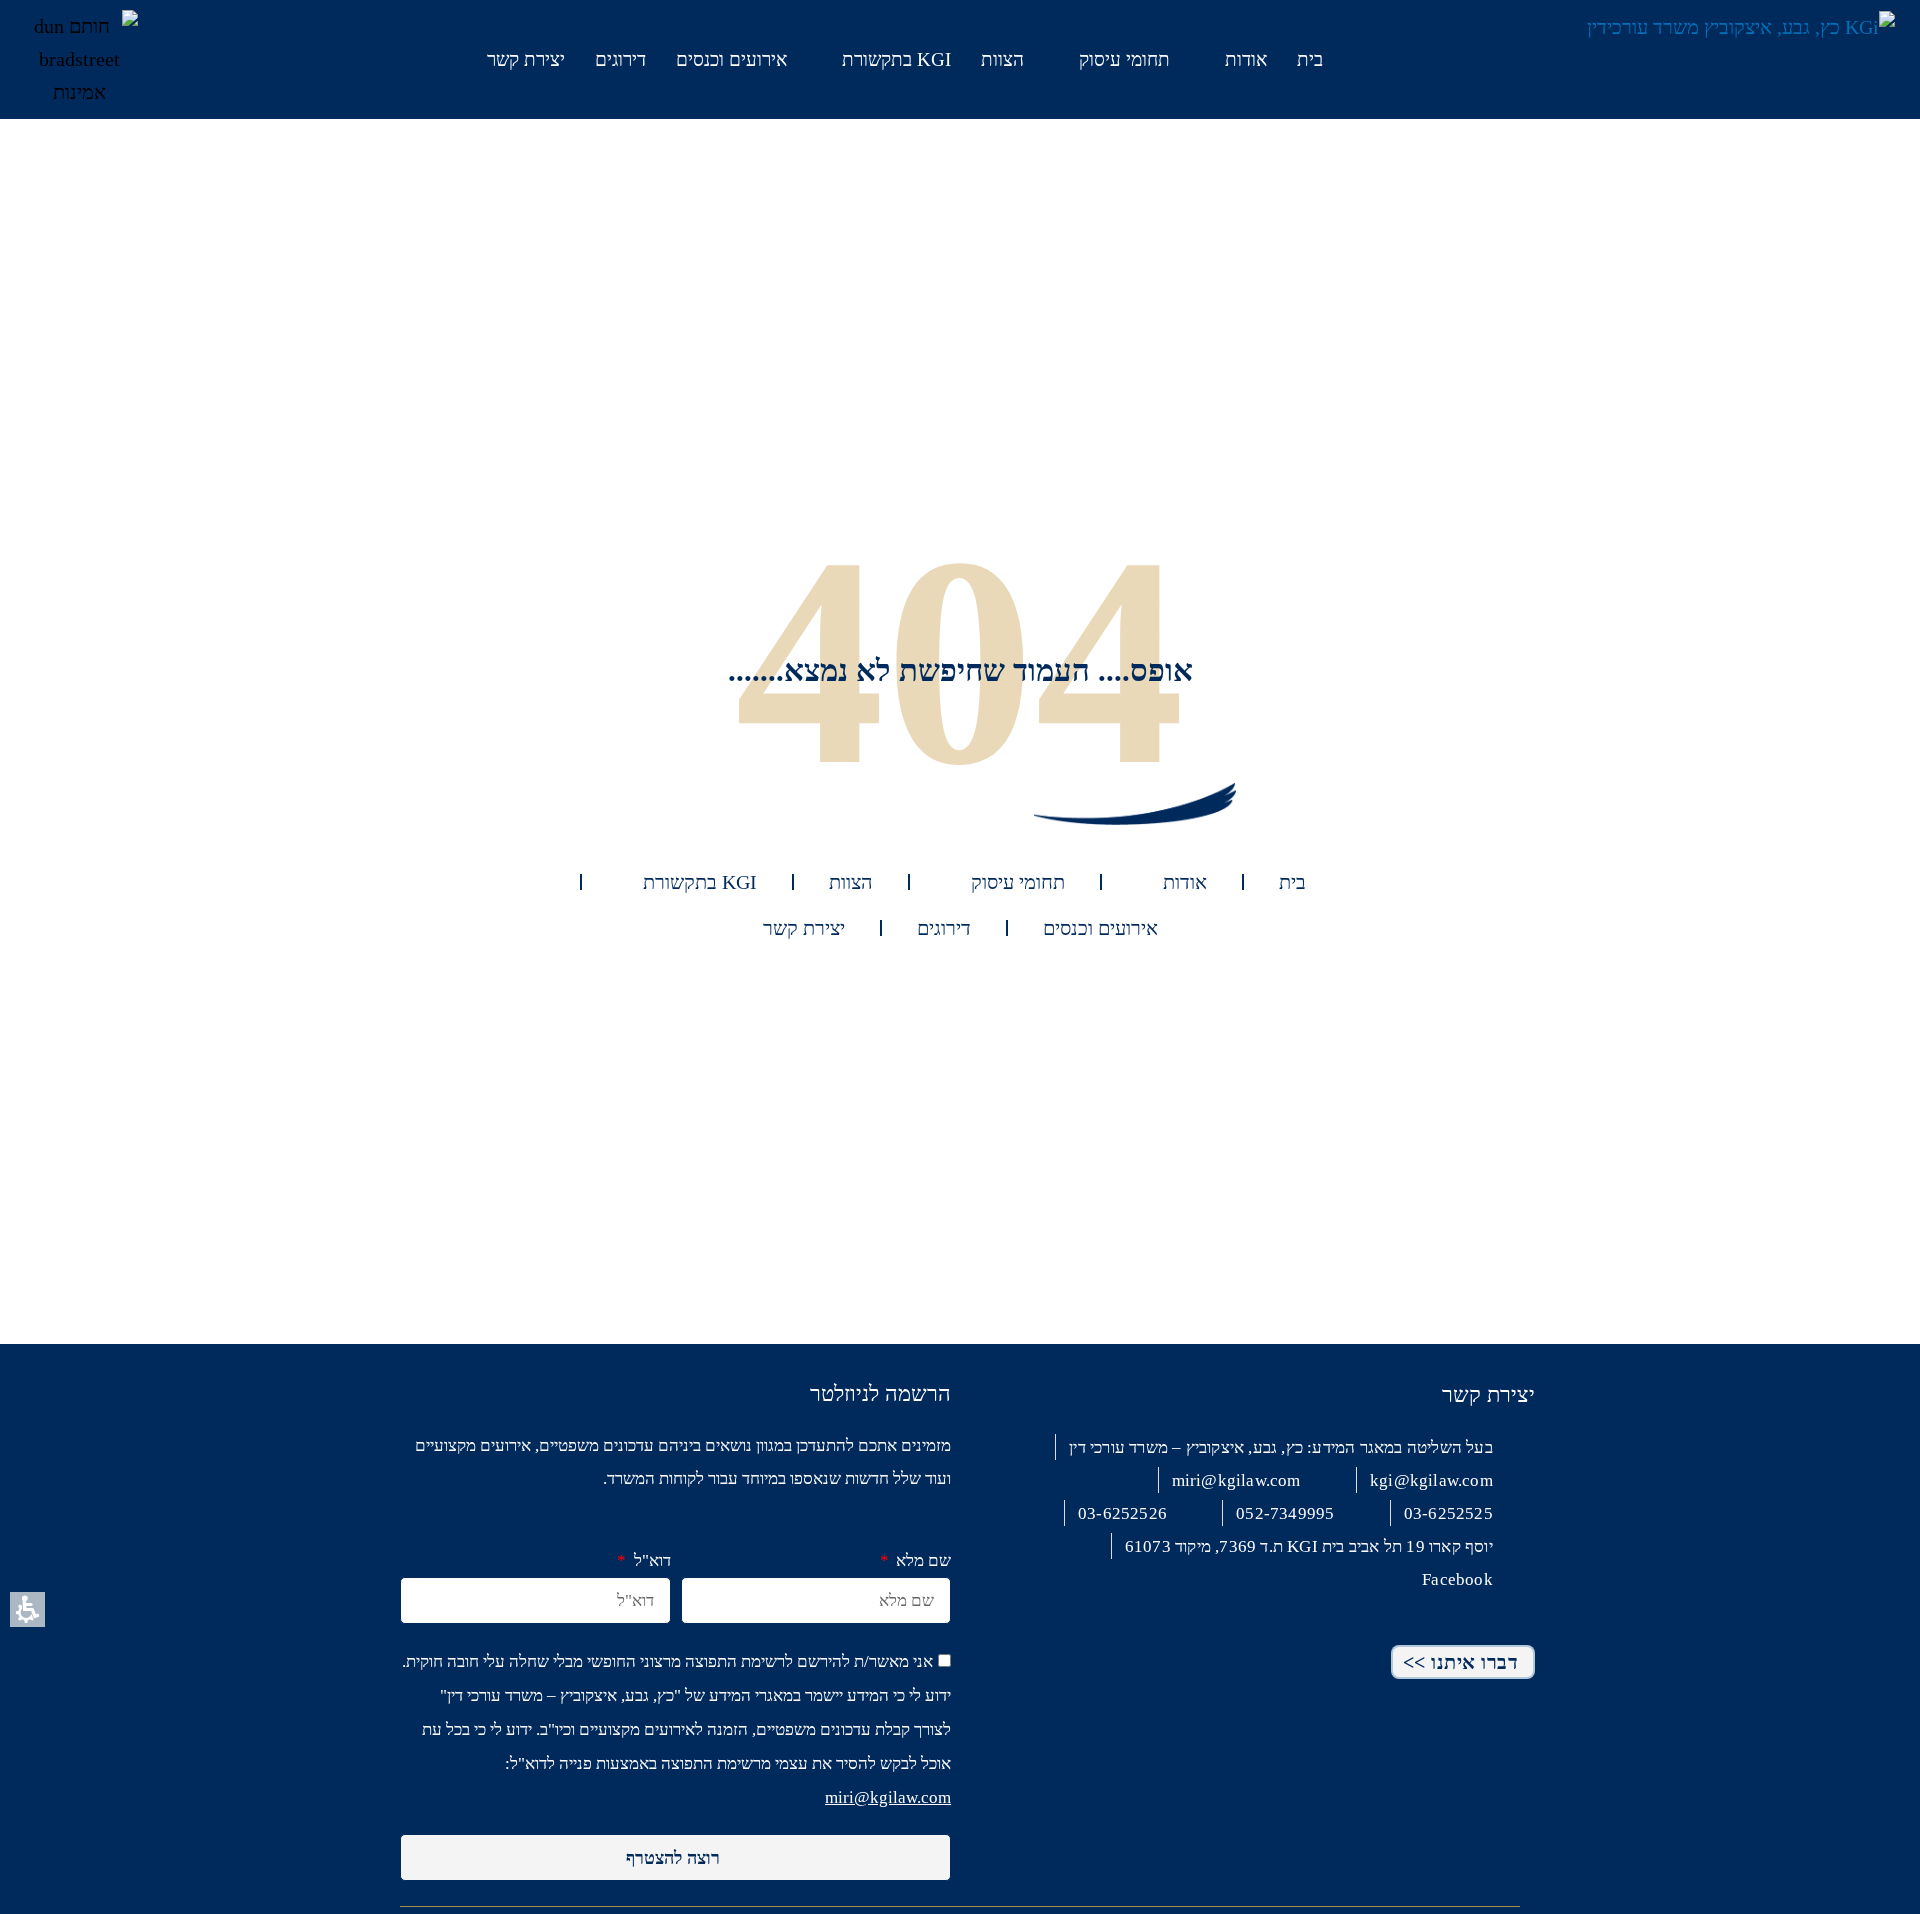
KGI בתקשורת (896, 59)
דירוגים (620, 59)
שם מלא (921, 1560)
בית (1310, 59)
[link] (202, 54)
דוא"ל (650, 1560)
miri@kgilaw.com (888, 1797)
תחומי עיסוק (1124, 59)
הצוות (1002, 59)
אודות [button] (1246, 59)
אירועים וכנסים (731, 59)
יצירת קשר (526, 59)
